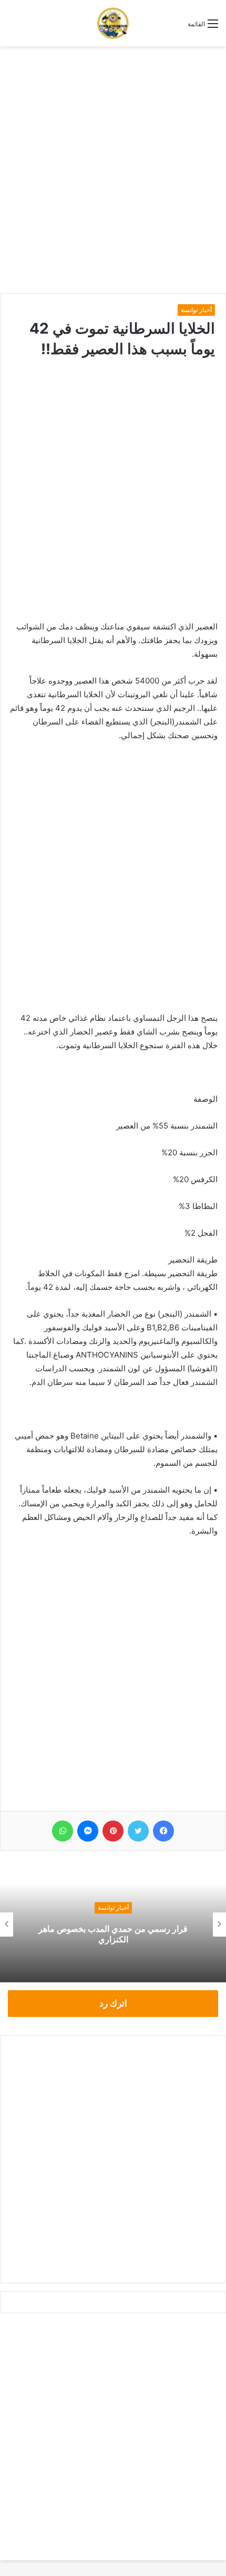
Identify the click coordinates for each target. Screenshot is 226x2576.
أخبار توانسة (196, 310)
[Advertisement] (113, 170)
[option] (113, 1925)
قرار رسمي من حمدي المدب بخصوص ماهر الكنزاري (113, 1934)
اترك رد (113, 2003)
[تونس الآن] (113, 23)
